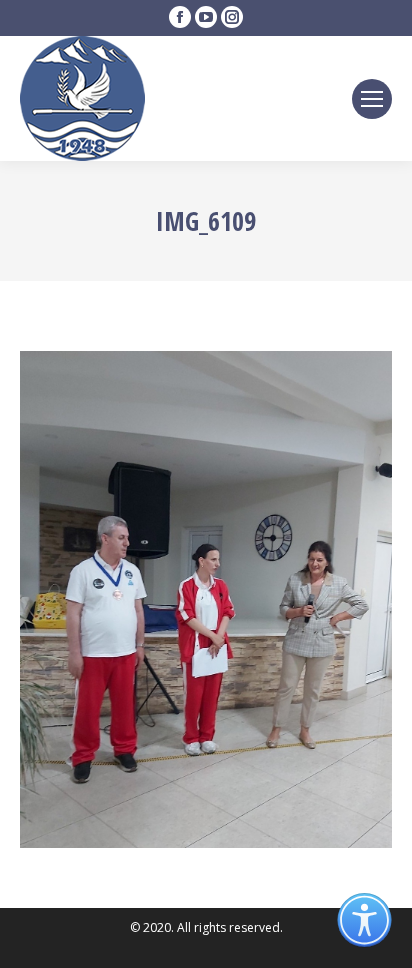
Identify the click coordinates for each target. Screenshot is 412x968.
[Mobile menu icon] (372, 99)
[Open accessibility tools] (364, 920)
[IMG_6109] (206, 599)
